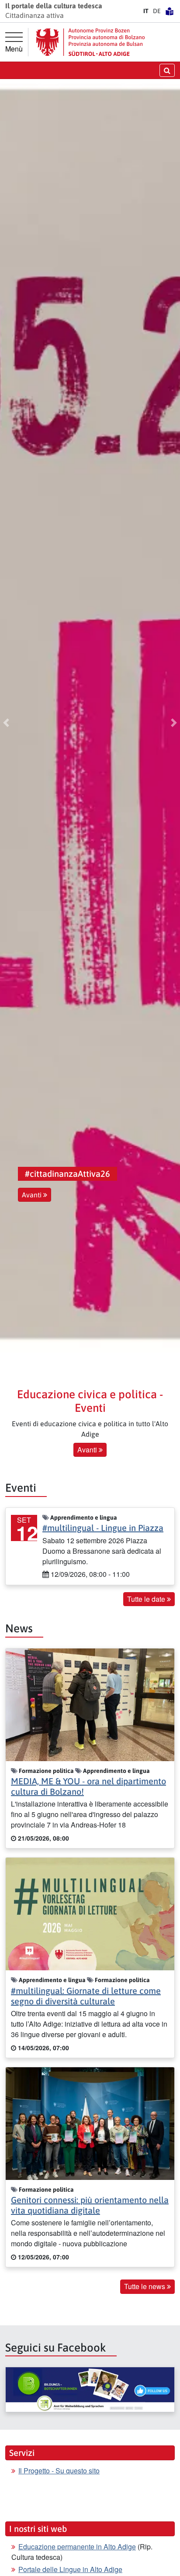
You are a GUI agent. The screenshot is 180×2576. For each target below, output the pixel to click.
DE (157, 11)
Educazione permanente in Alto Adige (77, 2547)
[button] (6, 723)
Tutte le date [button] (147, 1599)
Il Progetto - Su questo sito (59, 2471)
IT (146, 11)
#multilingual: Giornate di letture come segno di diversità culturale (86, 1996)
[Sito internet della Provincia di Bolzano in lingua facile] (170, 11)
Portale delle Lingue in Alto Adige (70, 2569)
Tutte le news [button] (145, 2286)
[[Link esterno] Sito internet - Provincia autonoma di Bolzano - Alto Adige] (90, 42)
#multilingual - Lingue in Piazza (103, 1528)
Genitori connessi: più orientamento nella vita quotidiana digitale (90, 2205)
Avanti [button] (33, 1195)
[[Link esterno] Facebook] (90, 2390)
